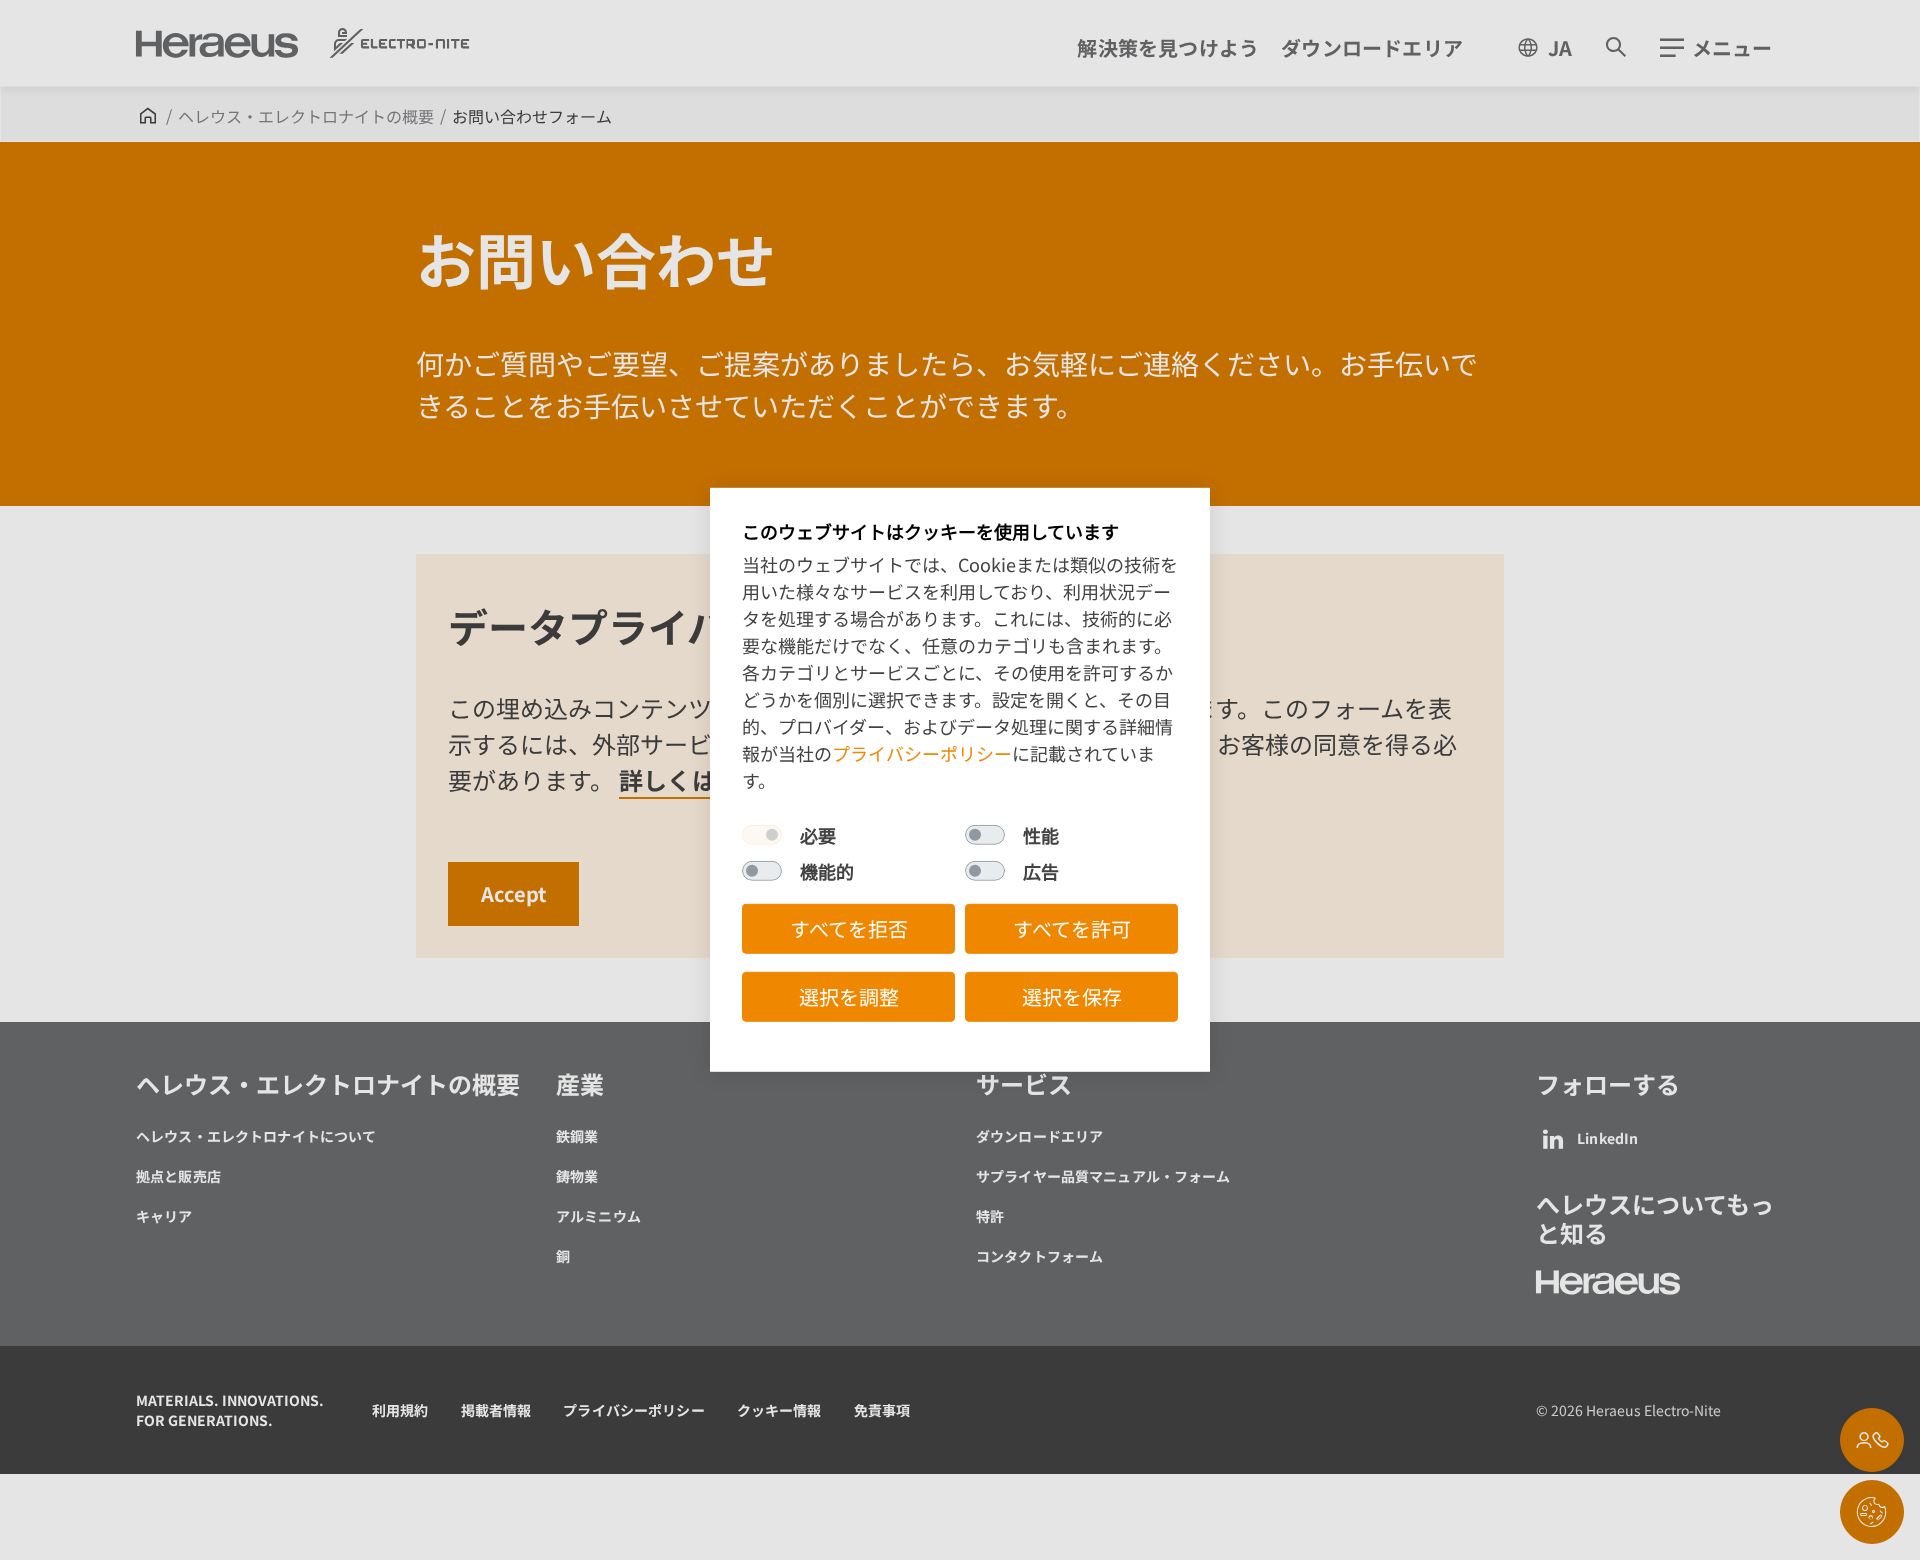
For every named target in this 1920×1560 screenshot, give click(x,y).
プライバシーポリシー (922, 753)
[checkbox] (762, 835)
